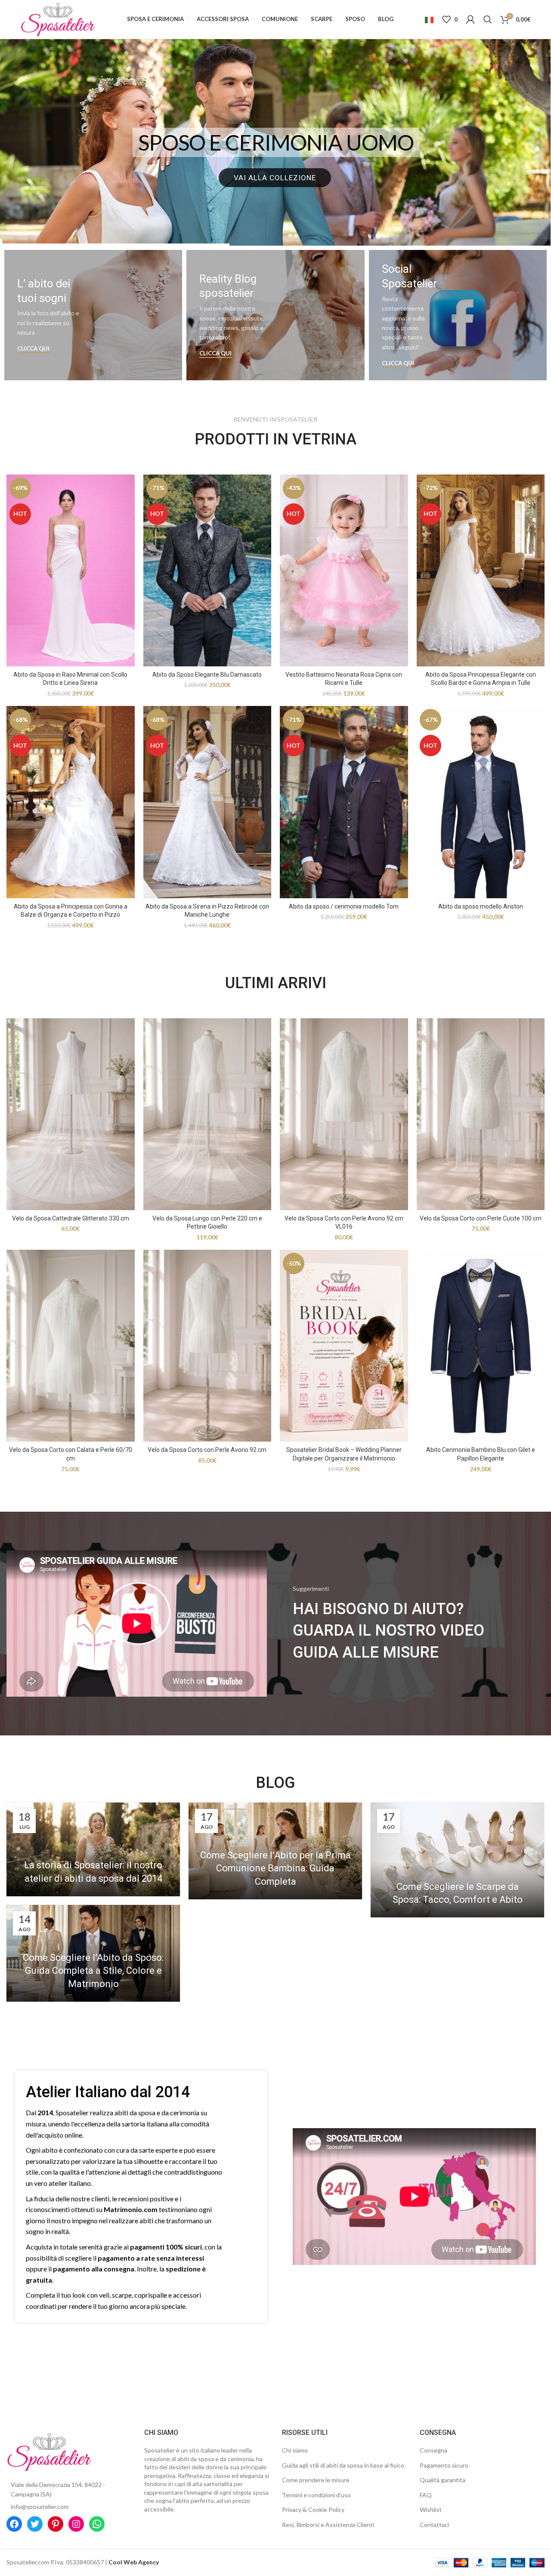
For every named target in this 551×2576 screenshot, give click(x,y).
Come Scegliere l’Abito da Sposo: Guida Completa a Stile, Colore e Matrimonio (93, 1971)
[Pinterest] (56, 2524)
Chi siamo (295, 2450)
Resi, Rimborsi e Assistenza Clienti (328, 2525)
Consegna (433, 2450)
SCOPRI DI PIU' (275, 178)
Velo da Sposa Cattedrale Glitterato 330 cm (71, 1218)
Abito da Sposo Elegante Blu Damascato (207, 675)
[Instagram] (76, 2524)
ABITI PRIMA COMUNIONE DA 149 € (276, 142)
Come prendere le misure (316, 2480)
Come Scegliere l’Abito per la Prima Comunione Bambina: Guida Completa (275, 1869)
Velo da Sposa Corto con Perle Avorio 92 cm (207, 1450)
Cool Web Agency (134, 2562)
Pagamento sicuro (444, 2465)
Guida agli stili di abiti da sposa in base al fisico (343, 2465)
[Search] (488, 19)
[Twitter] (35, 2524)
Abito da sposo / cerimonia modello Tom (344, 906)
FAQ (426, 2495)
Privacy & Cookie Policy (313, 2510)
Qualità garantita (443, 2480)
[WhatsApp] (97, 2524)
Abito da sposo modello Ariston (481, 906)
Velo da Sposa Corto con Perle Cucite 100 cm (481, 1218)
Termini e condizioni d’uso (316, 2495)
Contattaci (434, 2525)
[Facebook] (14, 2524)
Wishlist (431, 2510)
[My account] (471, 19)
